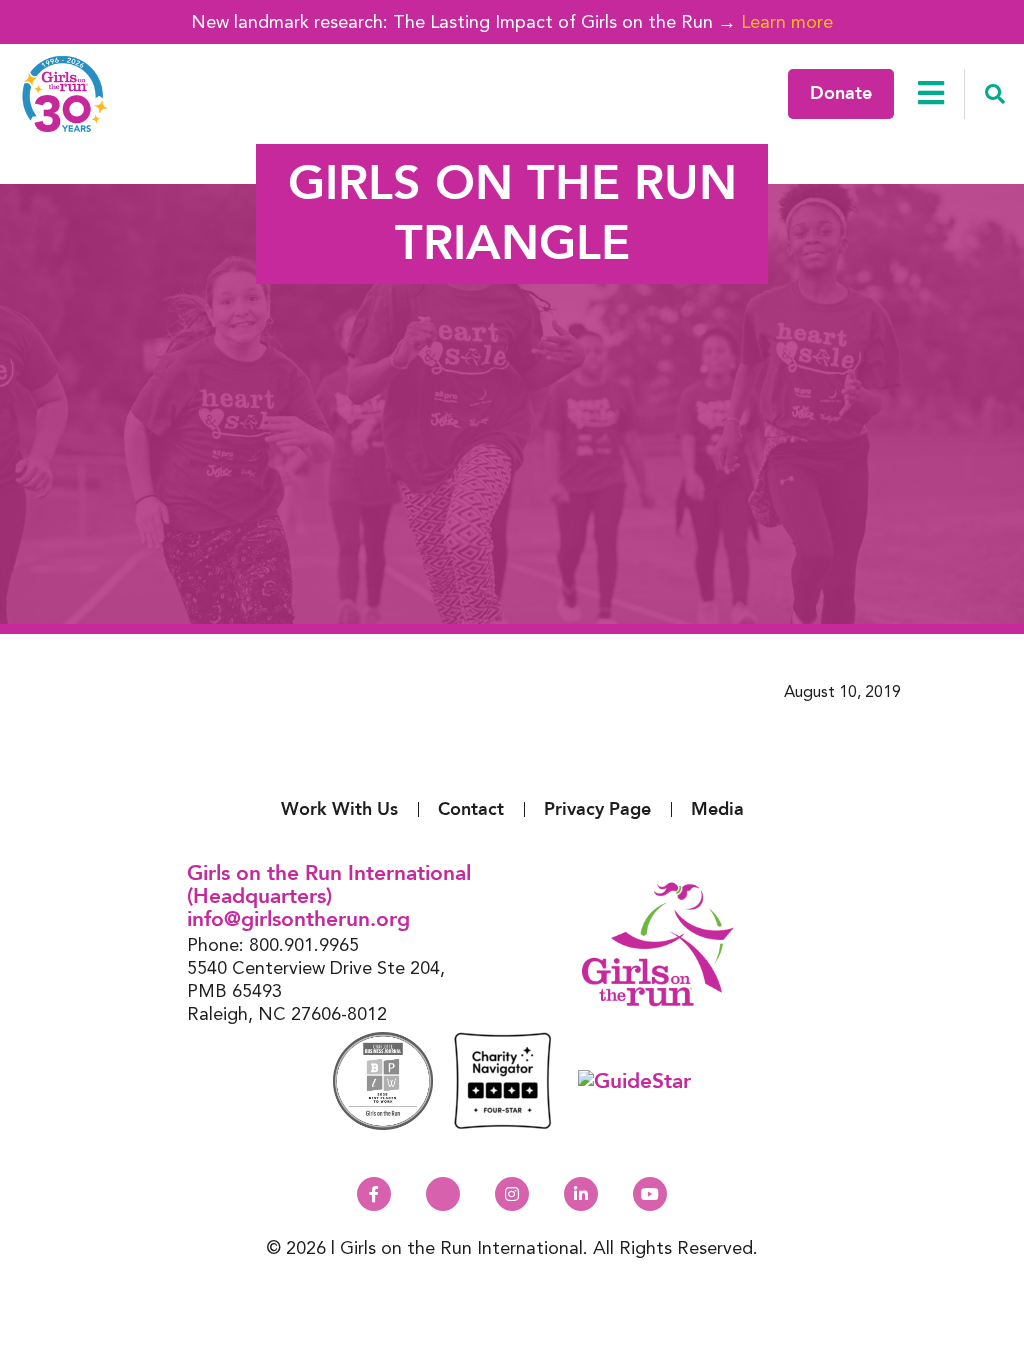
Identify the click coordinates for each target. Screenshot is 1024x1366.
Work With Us (339, 809)
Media (717, 809)
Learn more (787, 21)
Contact (471, 809)
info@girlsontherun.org (298, 919)
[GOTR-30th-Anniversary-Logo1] (65, 94)
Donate (841, 93)
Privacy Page (597, 809)
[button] (994, 94)
